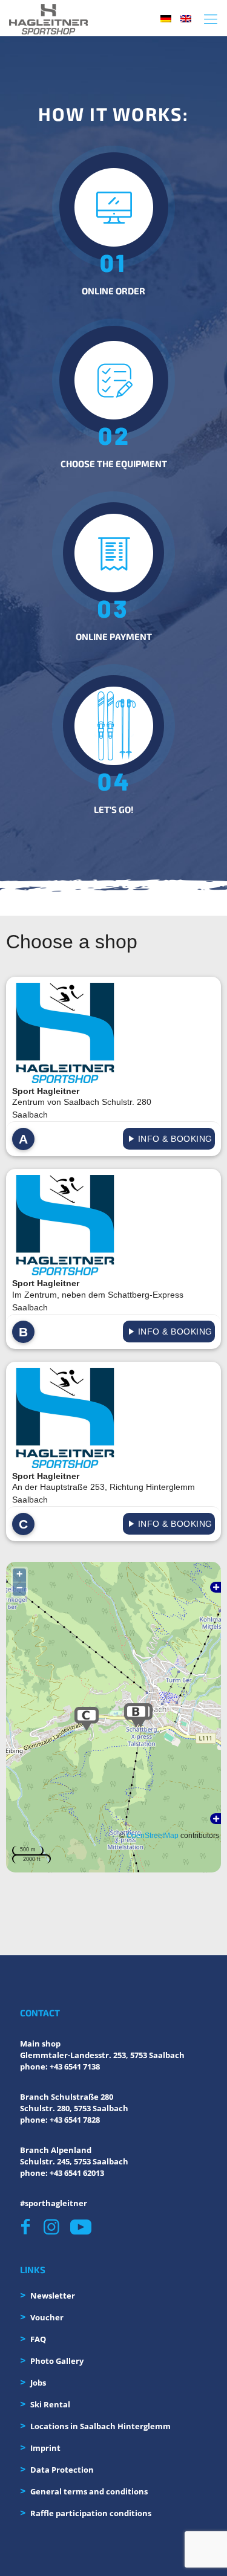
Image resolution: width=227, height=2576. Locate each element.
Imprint (45, 2448)
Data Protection (62, 2470)
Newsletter (53, 2296)
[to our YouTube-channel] (80, 2227)
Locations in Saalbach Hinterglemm (100, 2426)
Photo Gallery (57, 2361)
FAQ (38, 2339)
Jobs (38, 2383)
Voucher (47, 2317)
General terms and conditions (89, 2491)
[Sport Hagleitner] (48, 18)
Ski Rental (50, 2404)
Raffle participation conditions (91, 2513)
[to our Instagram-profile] (53, 2227)
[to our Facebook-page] (29, 2227)
